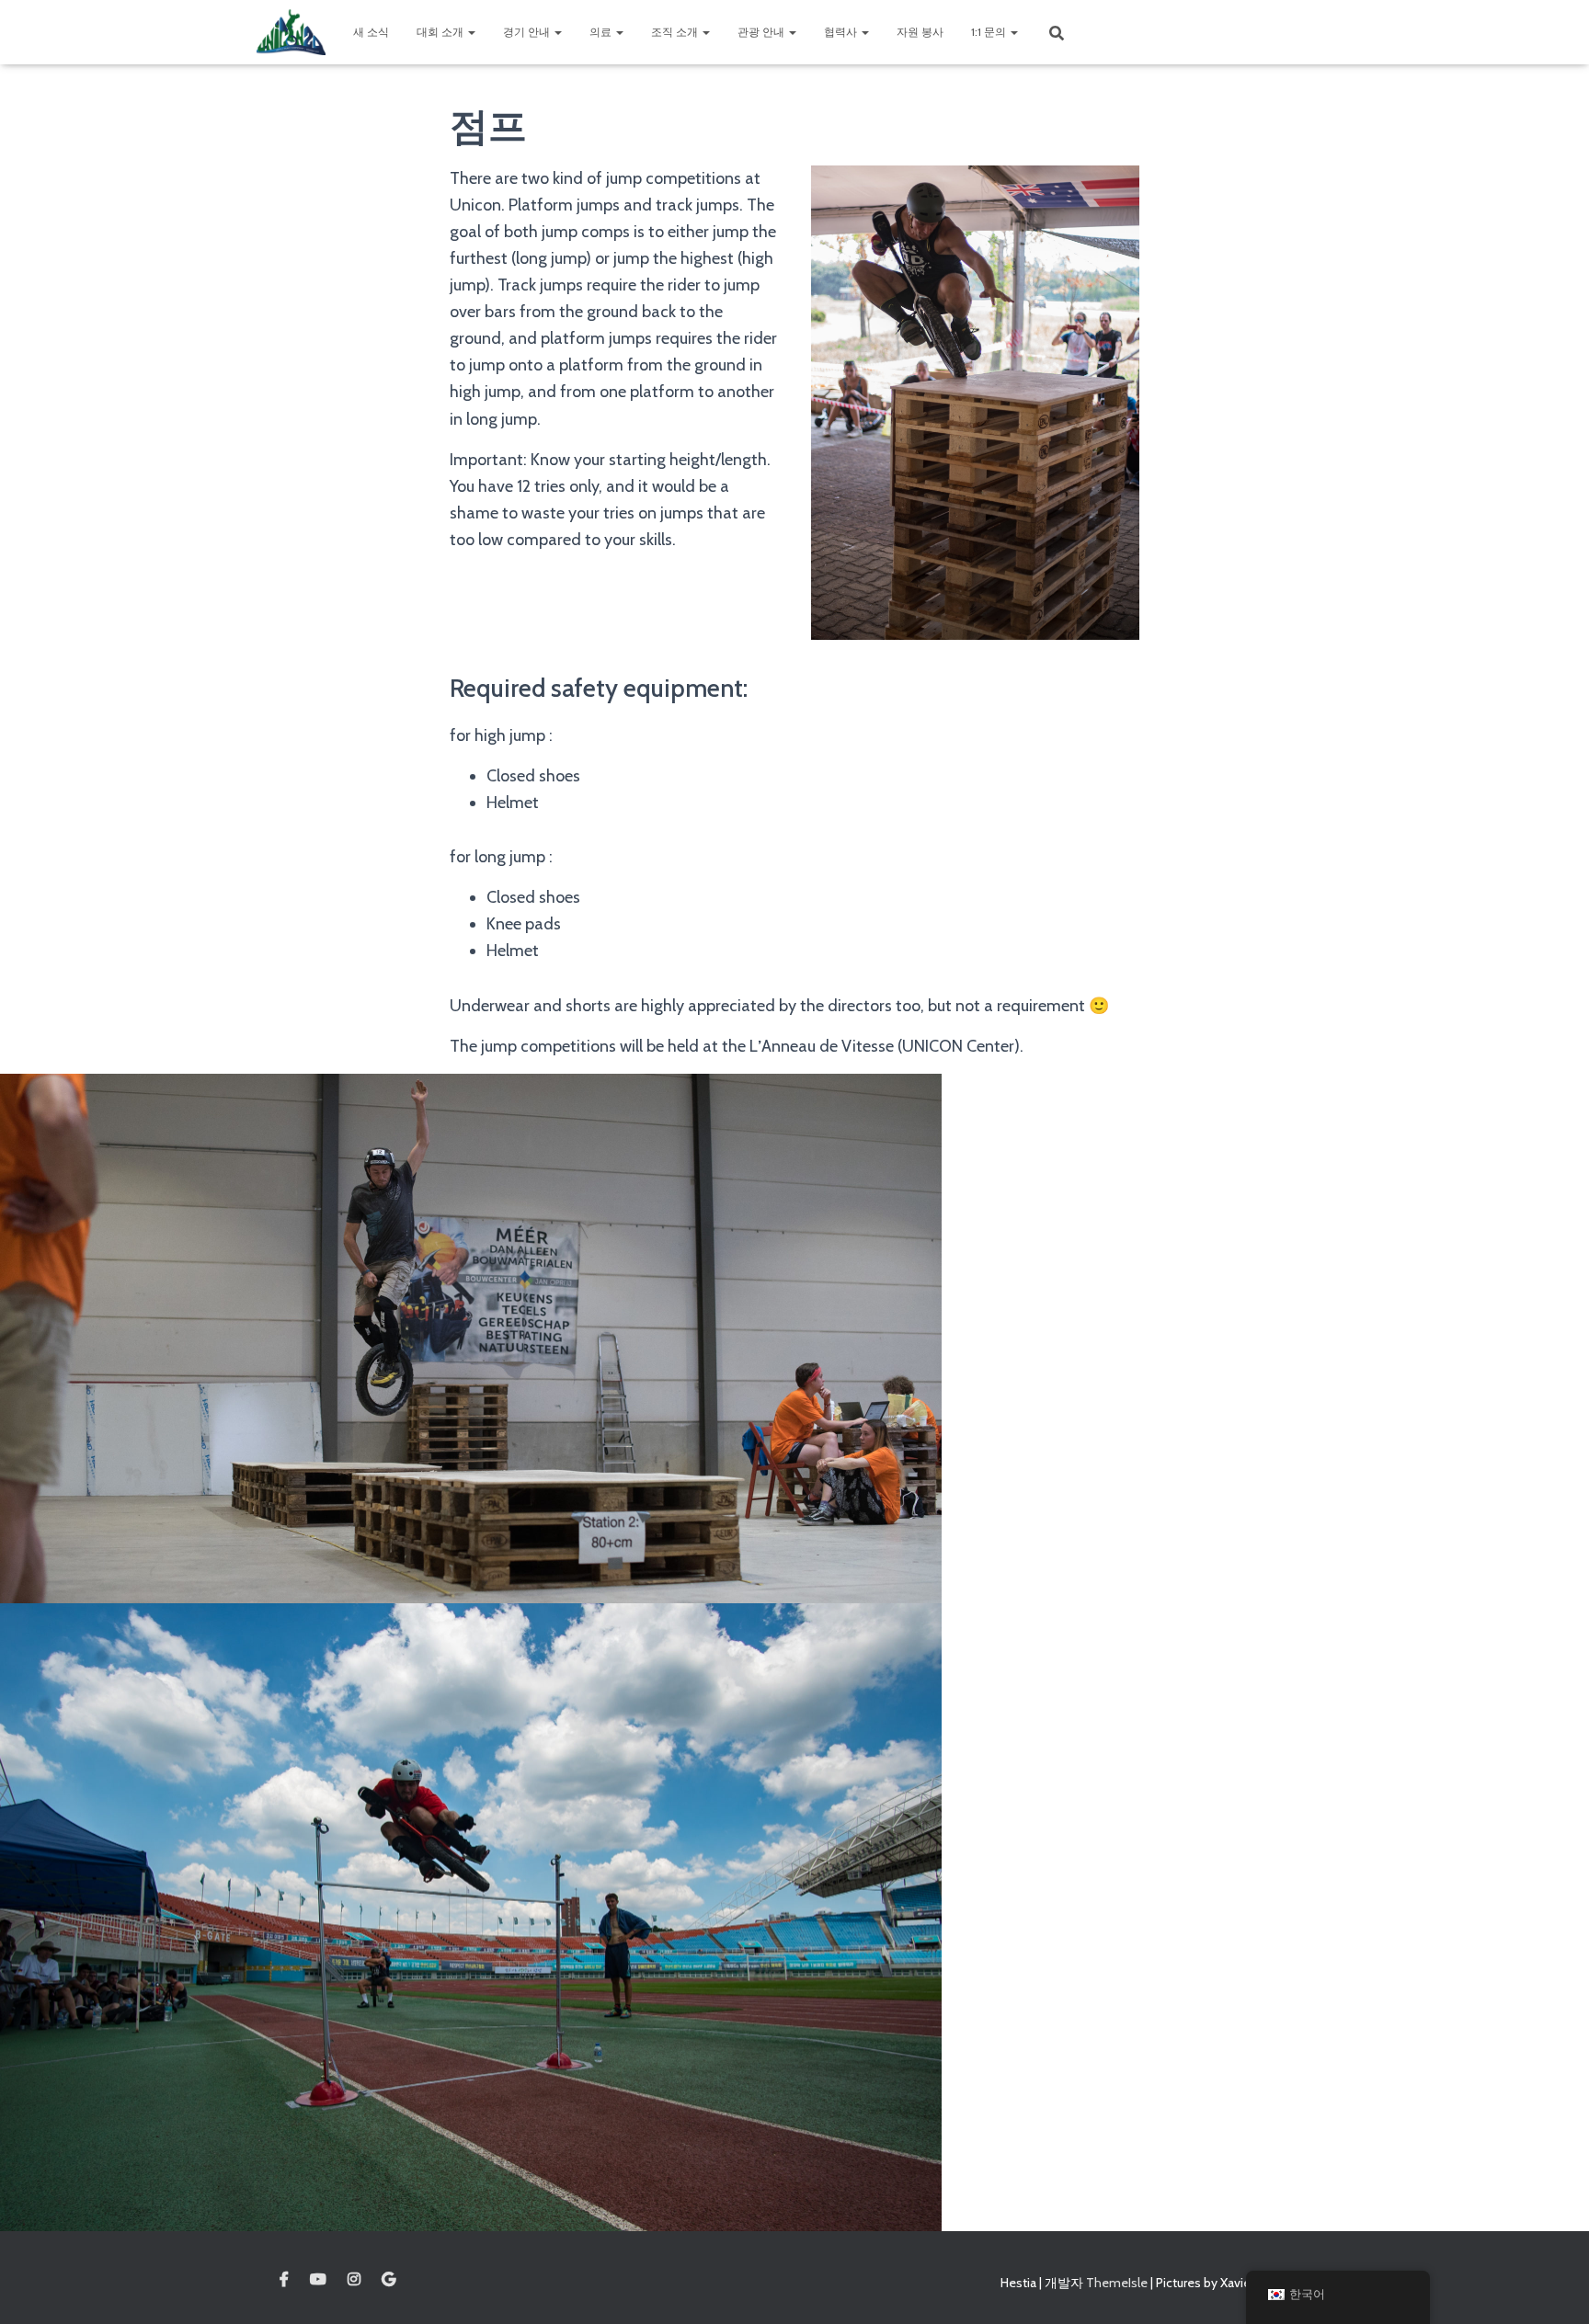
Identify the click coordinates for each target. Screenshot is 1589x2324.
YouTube (318, 2280)
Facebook (284, 2280)
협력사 (842, 32)
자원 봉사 (920, 32)
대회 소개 (441, 32)
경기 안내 (528, 32)
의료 (602, 32)
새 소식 (371, 32)
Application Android (389, 2280)
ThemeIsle (1117, 2283)
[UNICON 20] (291, 32)
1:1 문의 (990, 32)
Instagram (354, 2280)
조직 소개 (676, 32)
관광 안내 (762, 32)
